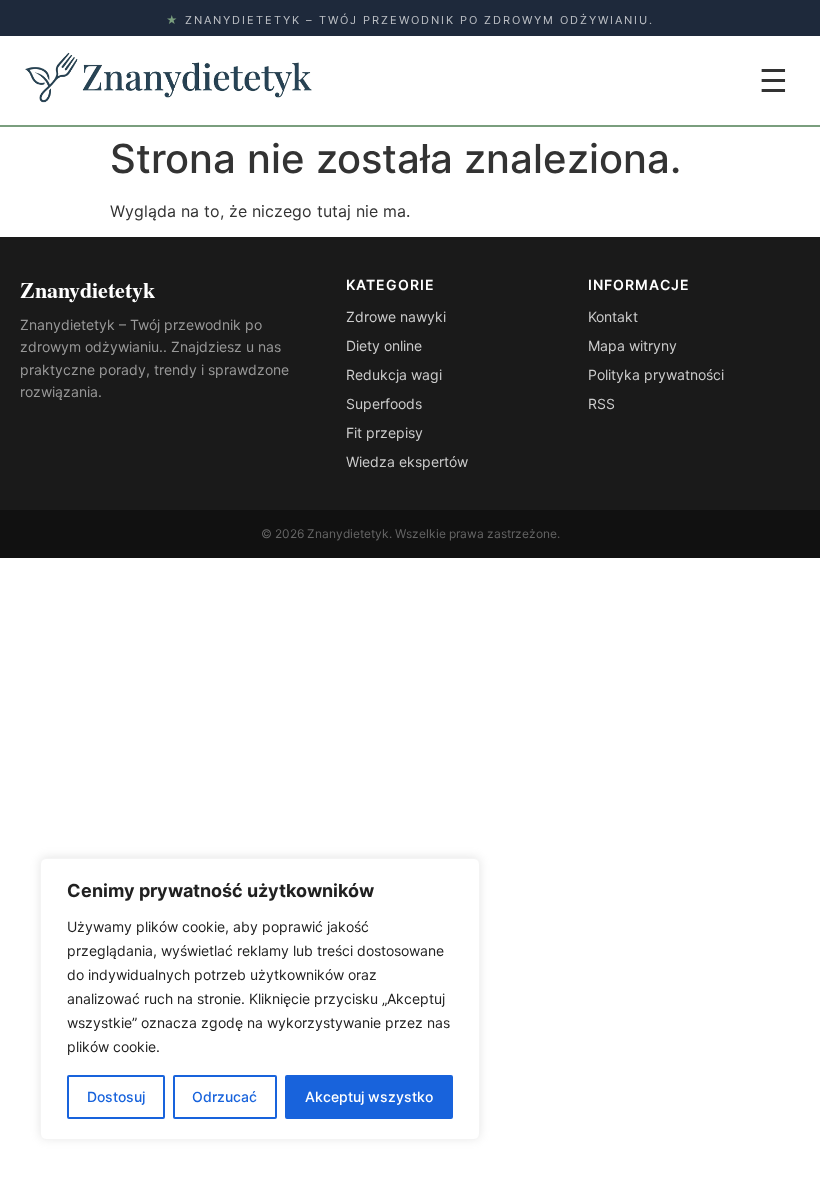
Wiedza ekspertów (407, 461)
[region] (260, 999)
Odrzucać (224, 1096)
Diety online (384, 345)
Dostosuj (116, 1096)
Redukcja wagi (394, 374)
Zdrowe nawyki (396, 316)
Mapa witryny (632, 345)
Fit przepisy (384, 432)
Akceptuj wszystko (369, 1096)
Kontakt (613, 316)
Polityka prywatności (656, 374)
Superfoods (384, 403)
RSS (601, 403)
